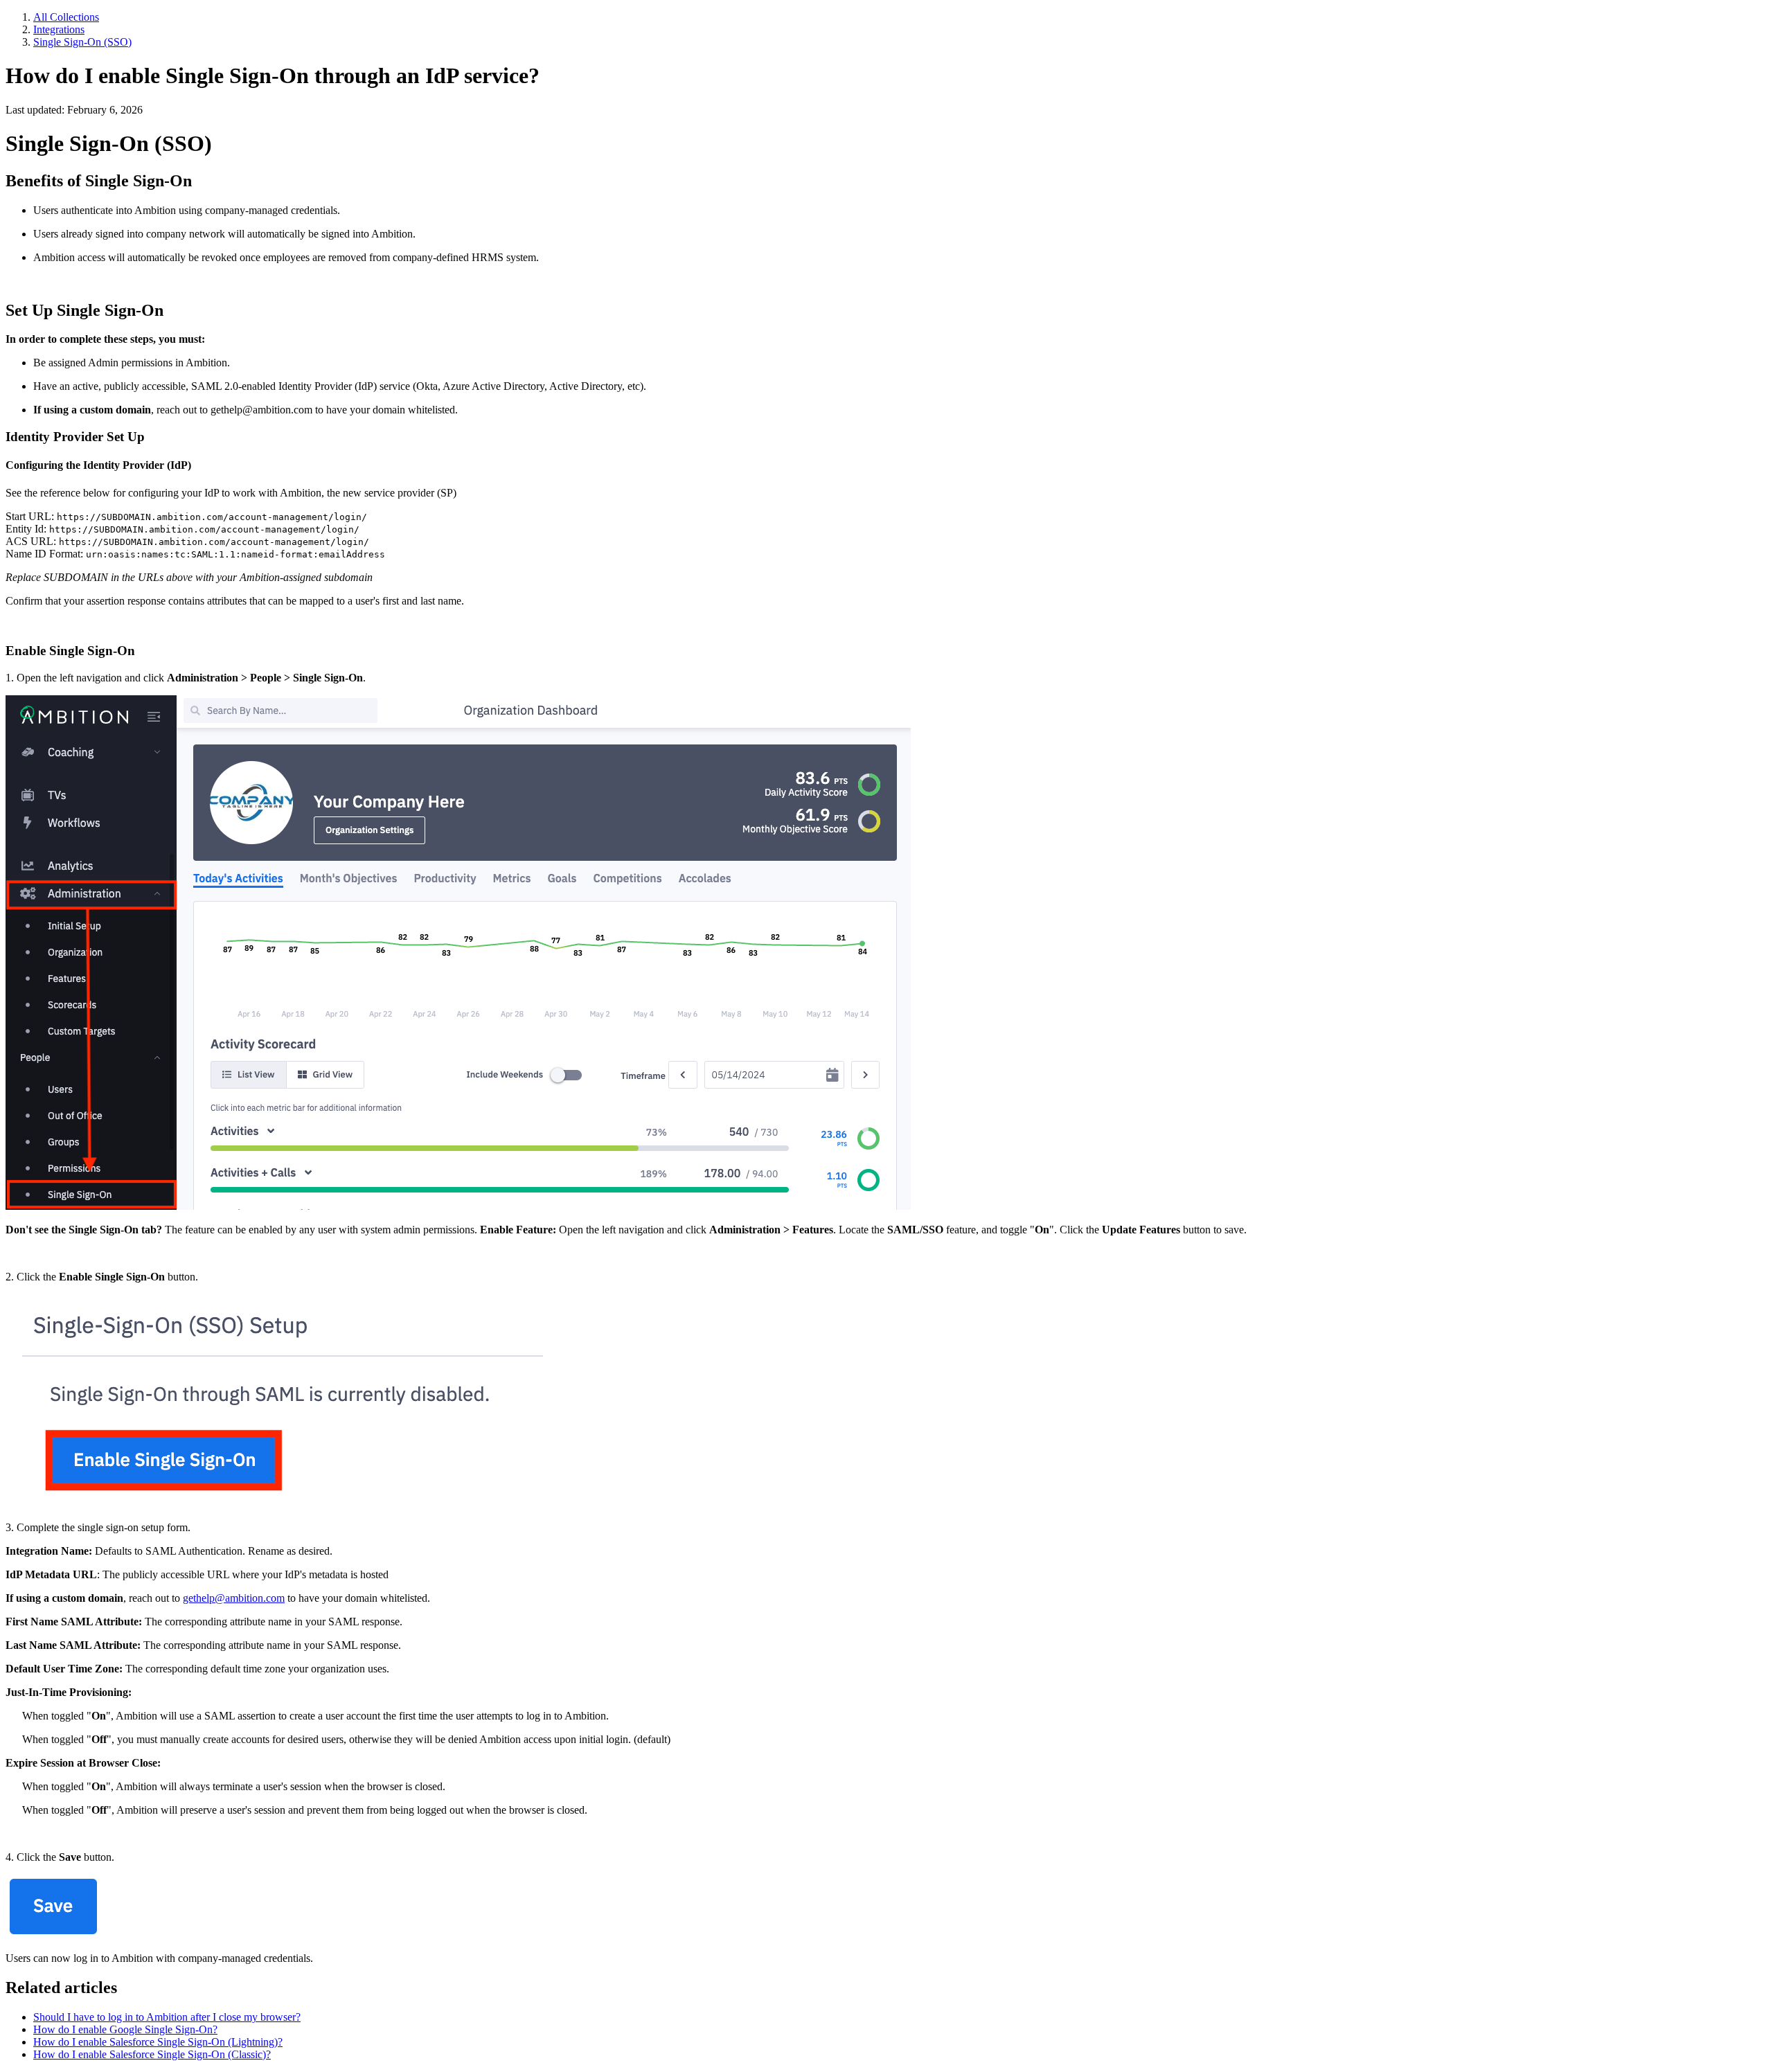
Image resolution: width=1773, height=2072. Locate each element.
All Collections (66, 17)
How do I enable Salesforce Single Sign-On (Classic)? (152, 2054)
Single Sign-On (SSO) (82, 42)
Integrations (59, 29)
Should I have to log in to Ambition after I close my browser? (167, 2017)
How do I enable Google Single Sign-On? (125, 2029)
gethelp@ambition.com (234, 1598)
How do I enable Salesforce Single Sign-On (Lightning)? (158, 2042)
